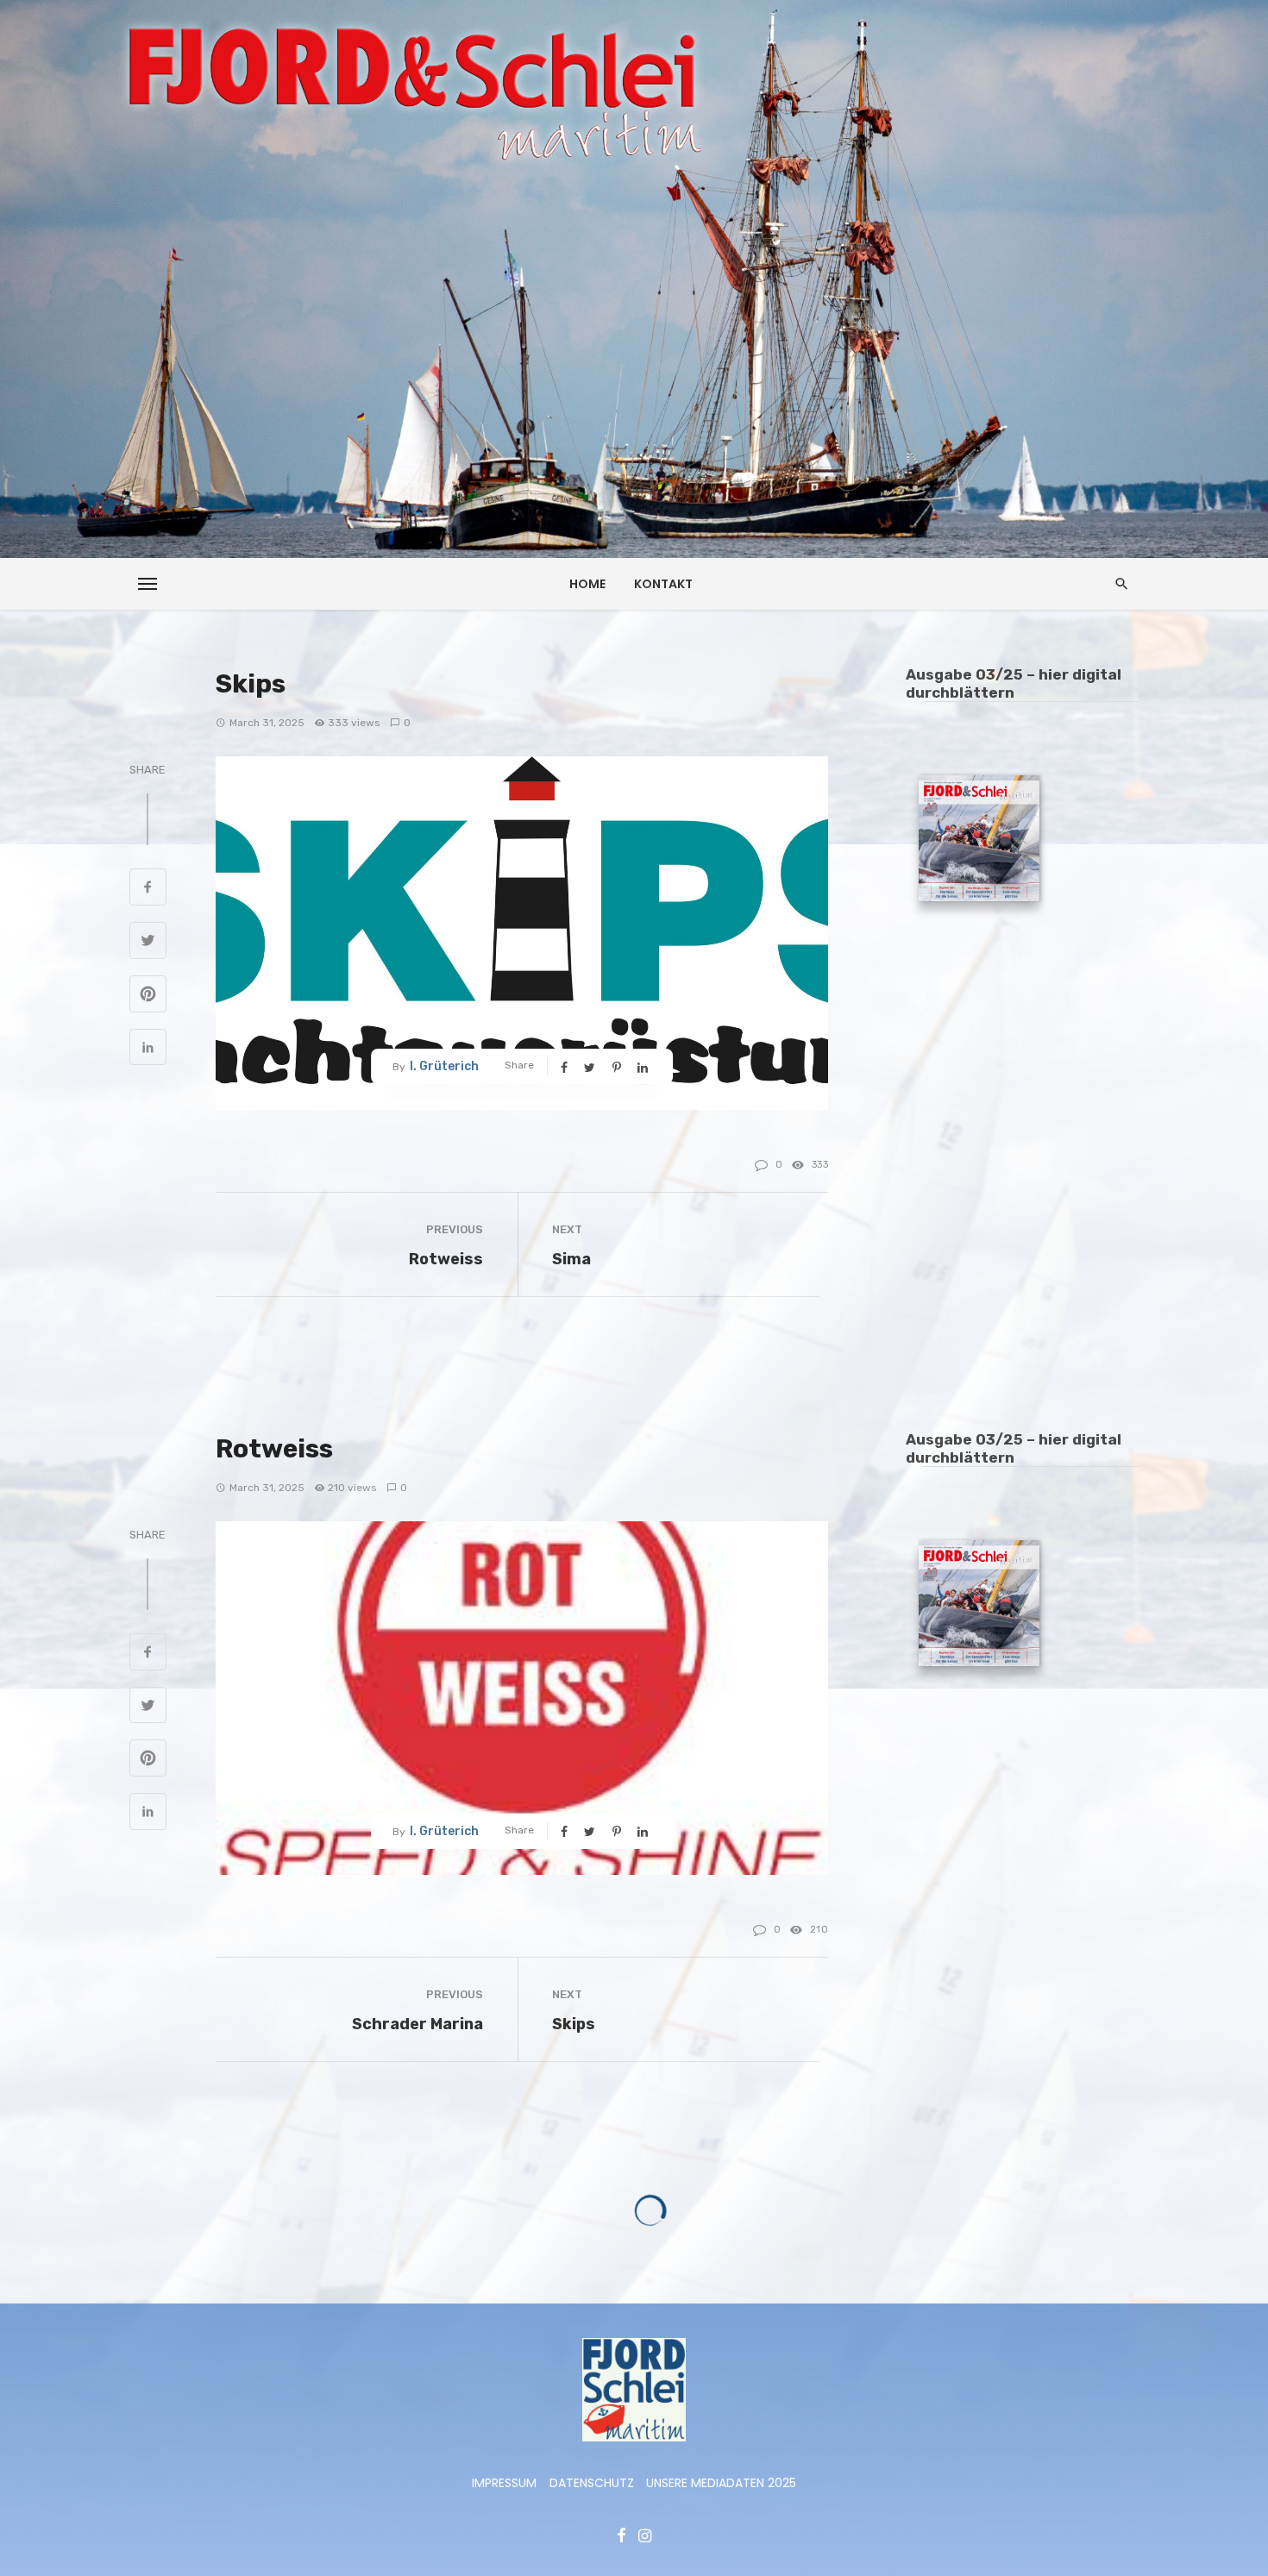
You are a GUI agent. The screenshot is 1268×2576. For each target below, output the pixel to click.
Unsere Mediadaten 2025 (721, 2483)
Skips (574, 2024)
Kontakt (663, 584)
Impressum (504, 2483)
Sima (571, 1259)
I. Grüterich (444, 1066)
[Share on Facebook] (148, 889)
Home (587, 584)
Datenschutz (592, 2483)
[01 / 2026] (979, 841)
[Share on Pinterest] (148, 996)
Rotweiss (446, 1259)
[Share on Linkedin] (148, 1050)
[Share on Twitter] (148, 943)
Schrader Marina (417, 2024)
